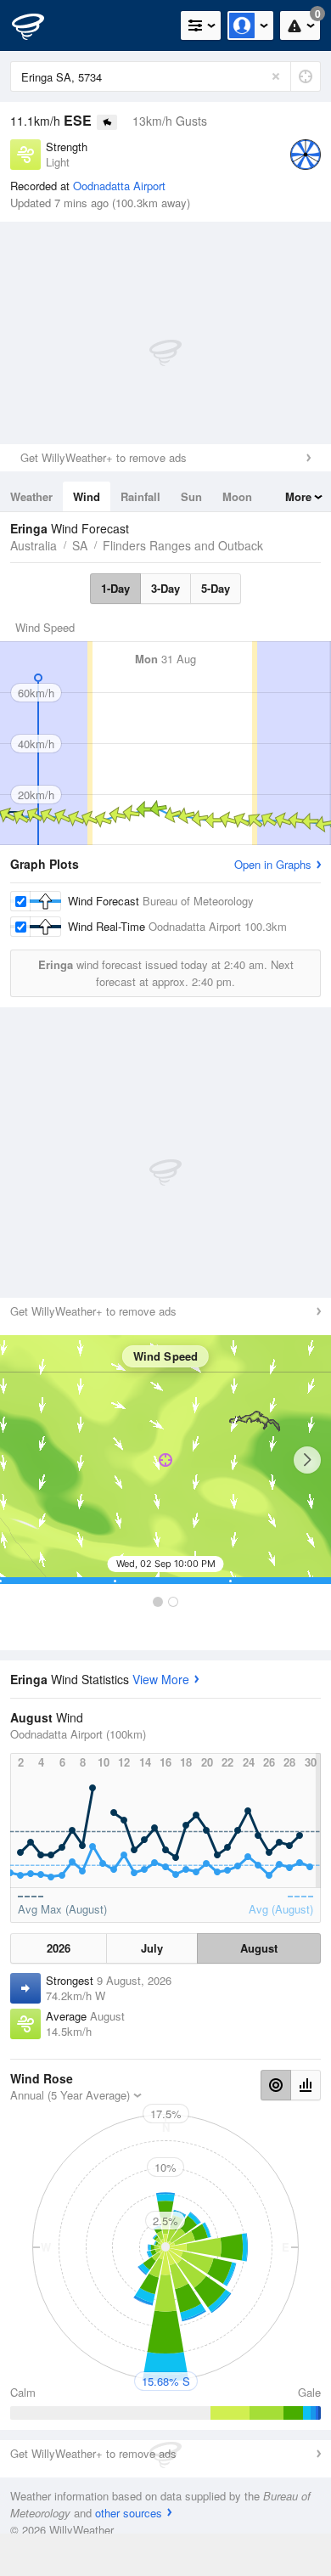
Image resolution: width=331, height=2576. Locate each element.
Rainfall (140, 496)
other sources (129, 2513)
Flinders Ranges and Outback (183, 545)
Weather (31, 496)
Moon (237, 496)
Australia (34, 545)
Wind (87, 496)
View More (161, 1679)
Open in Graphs (273, 864)
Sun (191, 496)
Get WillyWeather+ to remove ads (104, 457)
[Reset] (276, 76)
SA (80, 545)
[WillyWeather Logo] (38, 25)
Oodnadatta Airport (119, 186)
